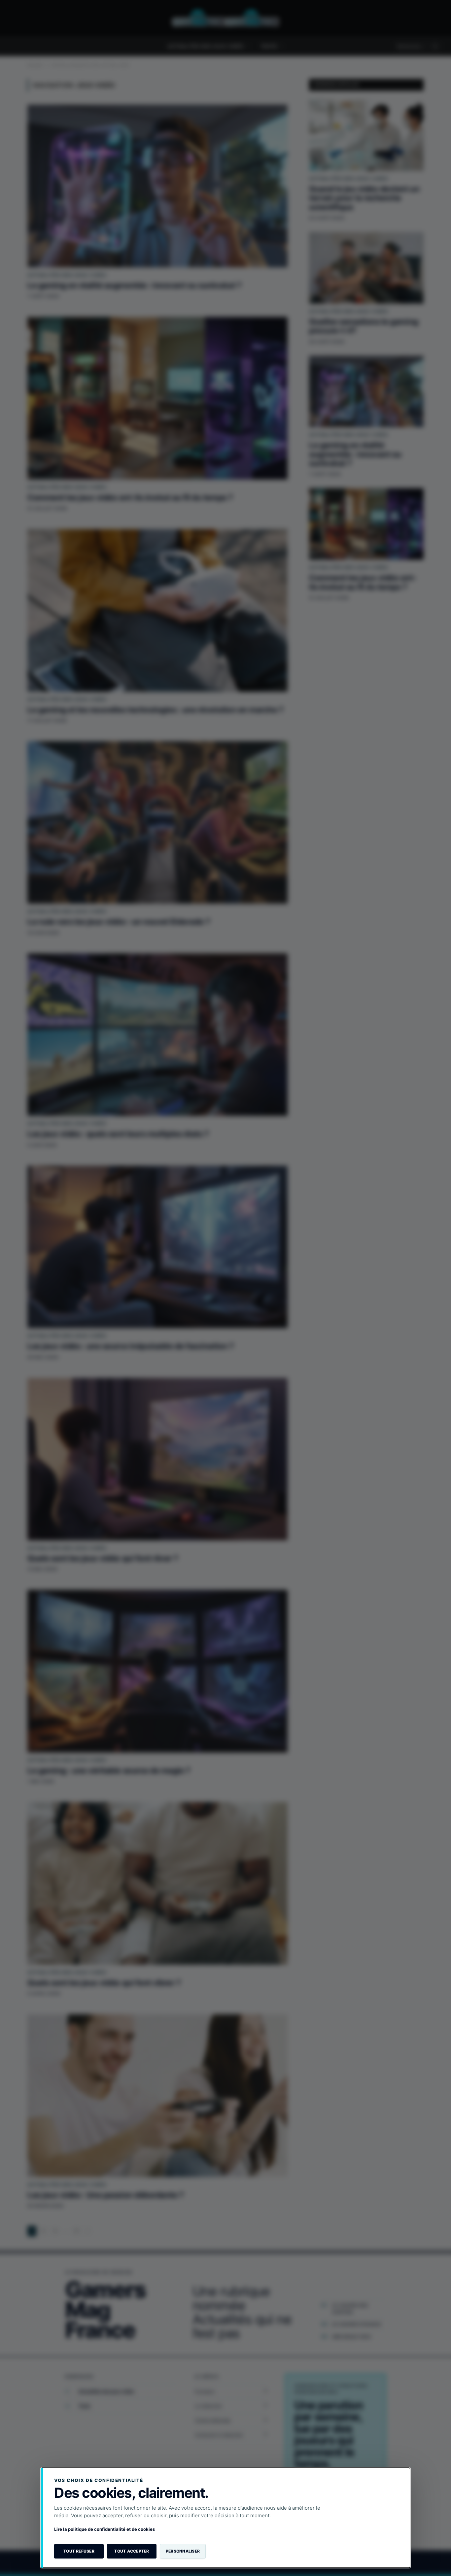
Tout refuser (79, 2551)
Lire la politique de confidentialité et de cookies (104, 2529)
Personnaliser (183, 2551)
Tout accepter (132, 2551)
